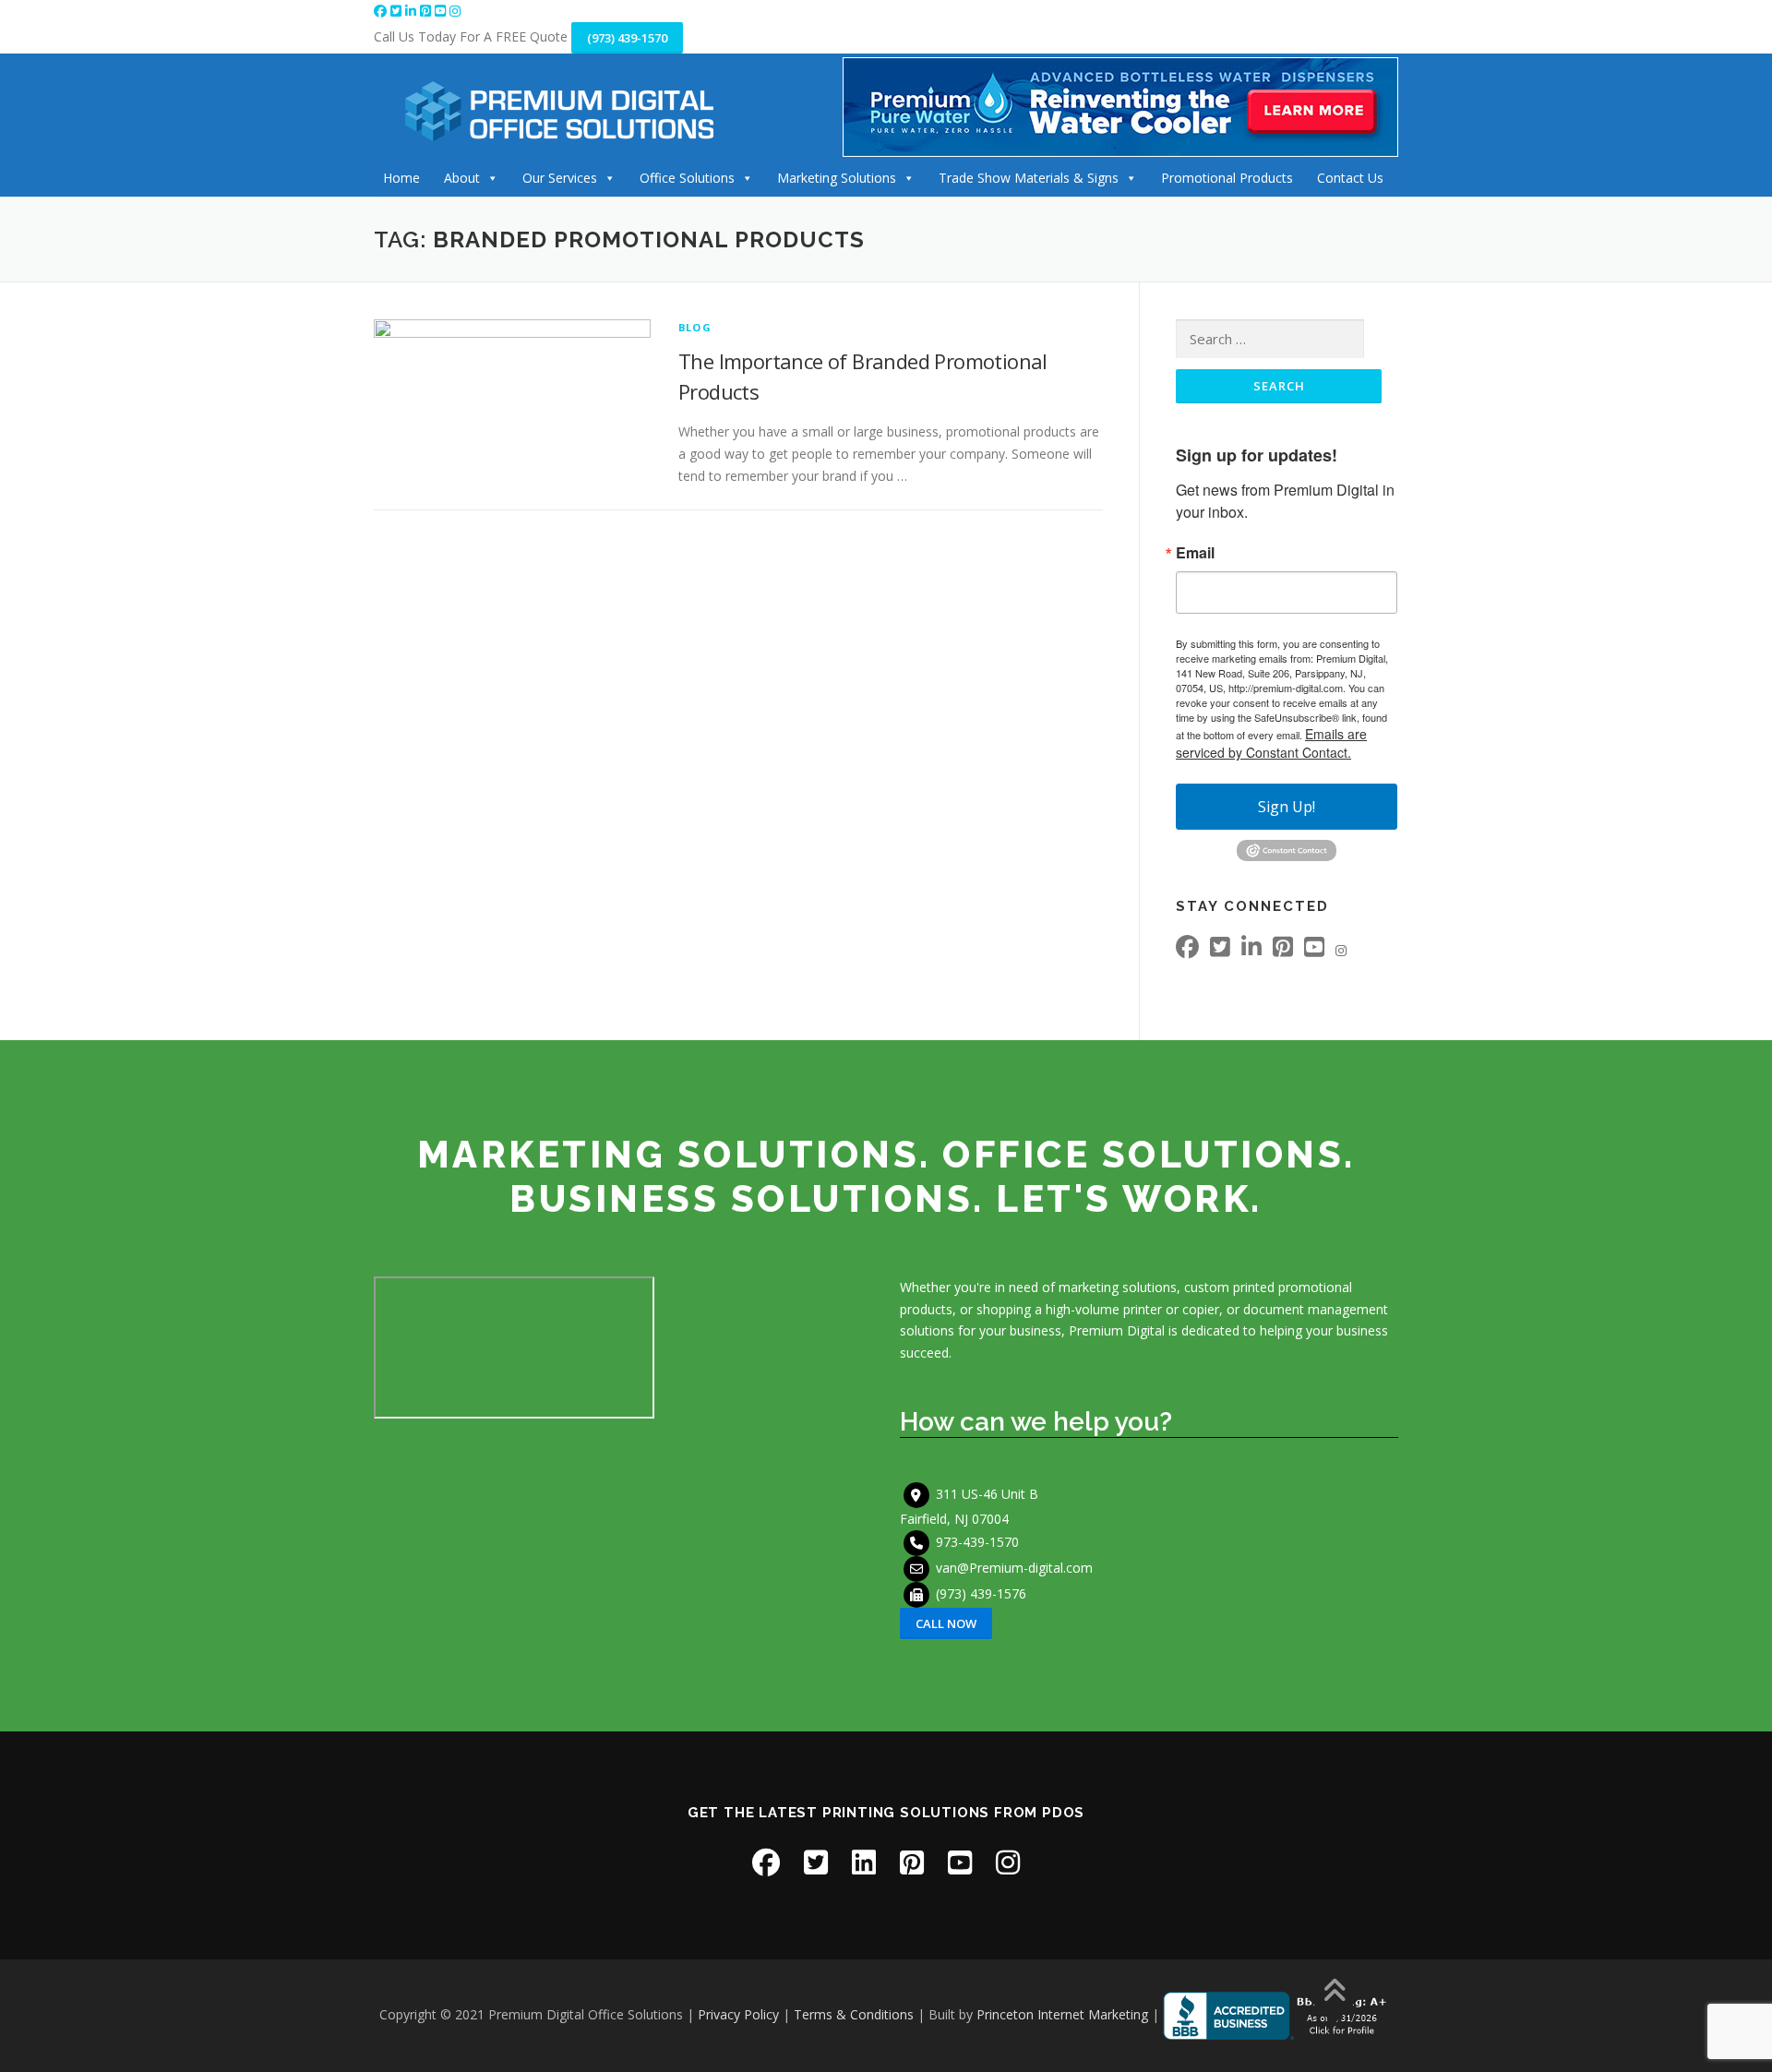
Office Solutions (687, 178)
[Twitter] (398, 11)
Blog (695, 327)
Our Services (560, 178)
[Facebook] (382, 11)
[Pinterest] (427, 11)
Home (401, 178)
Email (1195, 553)
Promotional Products (1227, 178)
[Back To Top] (1334, 1992)
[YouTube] (442, 11)
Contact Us (1350, 178)
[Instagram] (455, 11)
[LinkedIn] (413, 11)
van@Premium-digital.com (1014, 1567)
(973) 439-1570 (627, 38)
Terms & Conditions (854, 2014)
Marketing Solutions (837, 178)
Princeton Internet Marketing (1062, 2014)
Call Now (946, 1623)
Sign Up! (1287, 807)
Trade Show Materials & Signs (1029, 178)
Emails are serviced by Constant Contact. (1271, 743)
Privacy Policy (738, 2014)
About (462, 178)
